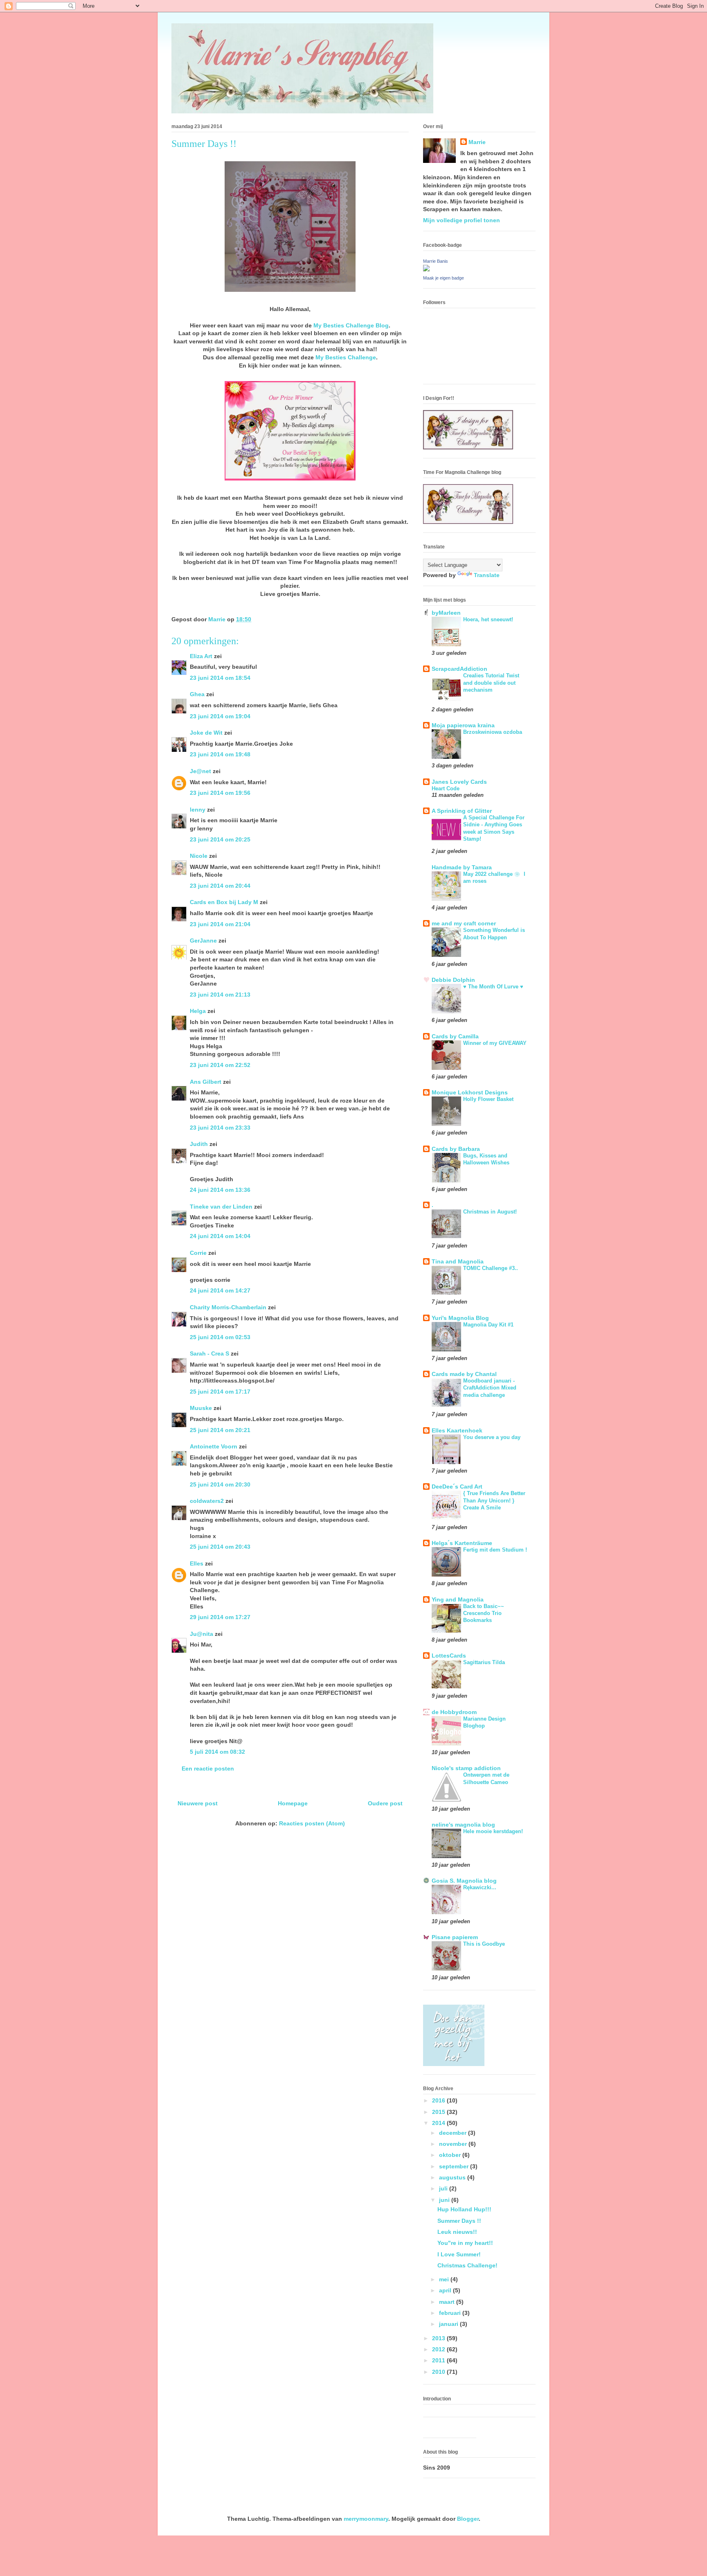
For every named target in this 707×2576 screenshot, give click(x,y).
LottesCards (449, 1656)
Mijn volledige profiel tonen (462, 220)
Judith (199, 1144)
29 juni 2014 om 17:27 (220, 1617)
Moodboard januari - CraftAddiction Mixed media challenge (490, 1388)
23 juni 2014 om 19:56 (220, 793)
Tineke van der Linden (221, 1207)
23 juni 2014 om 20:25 (220, 839)
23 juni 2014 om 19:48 (220, 754)
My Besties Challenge (346, 357)
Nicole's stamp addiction (466, 1768)
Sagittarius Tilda (484, 1662)
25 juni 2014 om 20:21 (220, 1430)
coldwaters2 (207, 1501)
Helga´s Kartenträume (462, 1543)
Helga (198, 1011)
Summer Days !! (459, 2221)
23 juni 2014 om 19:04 (220, 716)
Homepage (293, 1803)
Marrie (477, 142)
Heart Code (446, 788)
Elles (197, 1563)
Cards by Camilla (455, 1036)
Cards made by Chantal (464, 1374)
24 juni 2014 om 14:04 (220, 1236)
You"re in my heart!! (465, 2243)
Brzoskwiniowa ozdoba (493, 732)
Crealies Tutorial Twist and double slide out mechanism (491, 683)
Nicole (199, 856)
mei (445, 2279)
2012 (439, 2349)
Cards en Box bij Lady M (224, 902)
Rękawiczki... (480, 1887)
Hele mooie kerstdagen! (493, 1831)
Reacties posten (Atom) (312, 1823)
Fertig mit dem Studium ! (495, 1550)
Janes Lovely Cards (459, 782)
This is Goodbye (484, 1944)
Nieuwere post (198, 1803)
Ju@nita (202, 1634)
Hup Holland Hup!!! (464, 2209)
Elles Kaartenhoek (457, 1430)
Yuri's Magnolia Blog (460, 1318)
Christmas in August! (490, 1212)
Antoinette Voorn (214, 1446)
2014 (439, 2123)
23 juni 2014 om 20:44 (220, 886)
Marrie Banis (436, 261)
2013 (439, 2338)
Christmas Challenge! (467, 2265)
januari (449, 2324)
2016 (439, 2100)
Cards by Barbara (456, 1149)
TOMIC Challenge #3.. (491, 1268)
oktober (451, 2155)
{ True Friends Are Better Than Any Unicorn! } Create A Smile (494, 1500)
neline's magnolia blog (463, 1825)
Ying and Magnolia (458, 1599)
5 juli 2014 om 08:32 (217, 1752)
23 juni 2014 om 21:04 (220, 924)
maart (448, 2302)
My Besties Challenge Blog (351, 325)
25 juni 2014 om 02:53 (220, 1337)
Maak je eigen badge (444, 278)
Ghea (197, 694)
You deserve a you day (492, 1437)
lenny (198, 810)
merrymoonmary (366, 2519)
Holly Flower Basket (488, 1099)
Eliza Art (201, 656)
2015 (439, 2112)
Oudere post (385, 1803)
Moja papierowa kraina (463, 725)
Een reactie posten (208, 1768)
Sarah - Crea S (209, 1353)
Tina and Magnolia (458, 1261)
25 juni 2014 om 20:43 (220, 1547)
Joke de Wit (206, 733)
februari (451, 2313)
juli (444, 2188)
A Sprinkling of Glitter (462, 811)
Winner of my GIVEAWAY (495, 1043)
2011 (439, 2360)
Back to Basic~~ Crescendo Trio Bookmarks (484, 1613)
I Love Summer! (459, 2254)
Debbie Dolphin (453, 980)
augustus (453, 2177)
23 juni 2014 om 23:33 (220, 1128)
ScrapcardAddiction (459, 669)
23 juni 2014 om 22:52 (220, 1065)
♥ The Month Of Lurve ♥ (493, 987)
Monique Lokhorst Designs (470, 1092)
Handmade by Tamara (462, 867)
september (455, 2166)
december (454, 2133)
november (454, 2144)
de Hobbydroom (454, 1712)
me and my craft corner (464, 923)
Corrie (198, 1253)
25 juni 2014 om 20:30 (220, 1484)
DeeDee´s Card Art (457, 1487)
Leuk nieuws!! (457, 2232)
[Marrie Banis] (426, 269)
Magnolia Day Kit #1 (488, 1325)
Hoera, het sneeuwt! (488, 619)
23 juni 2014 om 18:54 (220, 678)
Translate (487, 575)
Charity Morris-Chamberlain (229, 1307)
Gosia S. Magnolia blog (464, 1881)
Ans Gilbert (206, 1082)
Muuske (201, 1408)
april (446, 2290)
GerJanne (203, 941)
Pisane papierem (455, 1937)
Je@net (200, 771)
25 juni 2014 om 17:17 (220, 1392)
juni (445, 2200)
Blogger (468, 2519)
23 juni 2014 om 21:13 (220, 995)
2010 (439, 2372)
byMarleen (446, 613)
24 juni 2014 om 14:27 (220, 1290)
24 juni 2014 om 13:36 (220, 1190)
